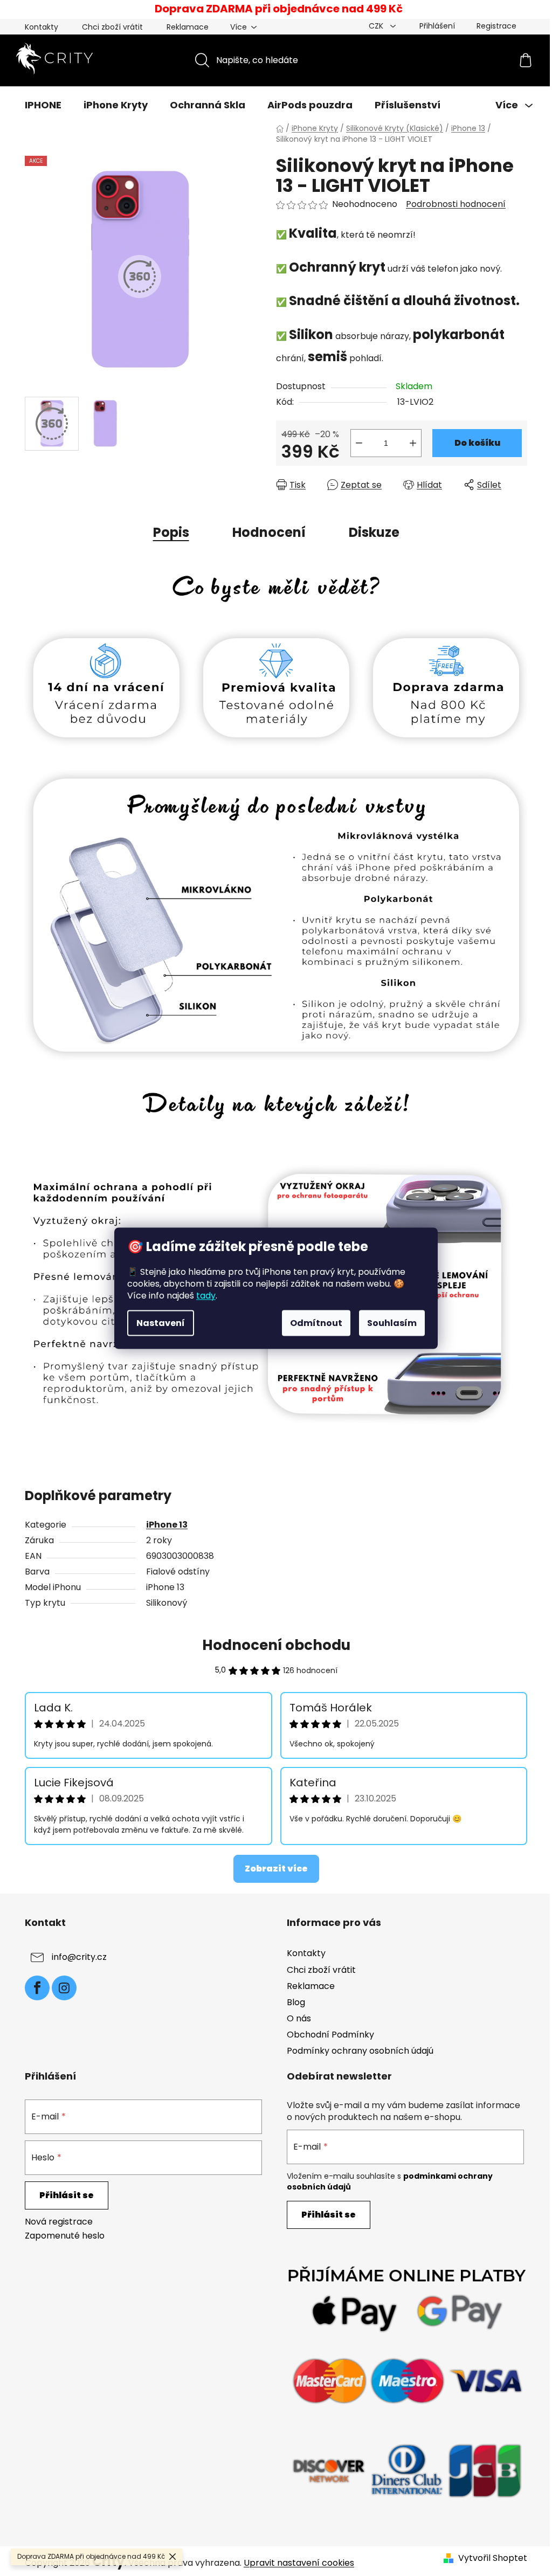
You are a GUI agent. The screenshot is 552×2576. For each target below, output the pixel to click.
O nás (299, 2018)
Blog (296, 2002)
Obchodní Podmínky (330, 2035)
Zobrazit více (276, 1869)
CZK (377, 26)
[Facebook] (37, 1988)
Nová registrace (59, 2222)
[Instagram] (64, 1988)
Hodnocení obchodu (276, 1645)
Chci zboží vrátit (112, 27)
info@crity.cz (79, 1957)
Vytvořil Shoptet (493, 2558)
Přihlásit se (67, 2195)
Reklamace (188, 27)
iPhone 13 (167, 1525)
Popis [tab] (171, 532)
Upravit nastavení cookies (299, 2563)
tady (206, 1295)
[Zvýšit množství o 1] (413, 443)
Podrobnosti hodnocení (456, 204)
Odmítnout (316, 1322)
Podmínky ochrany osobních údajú (360, 2051)
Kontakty (42, 27)
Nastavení (161, 1322)
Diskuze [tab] (374, 532)
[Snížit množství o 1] (359, 443)
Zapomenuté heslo (65, 2236)
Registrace (496, 26)
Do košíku (477, 443)
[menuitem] (43, 105)
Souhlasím (392, 1322)
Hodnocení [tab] (269, 532)
